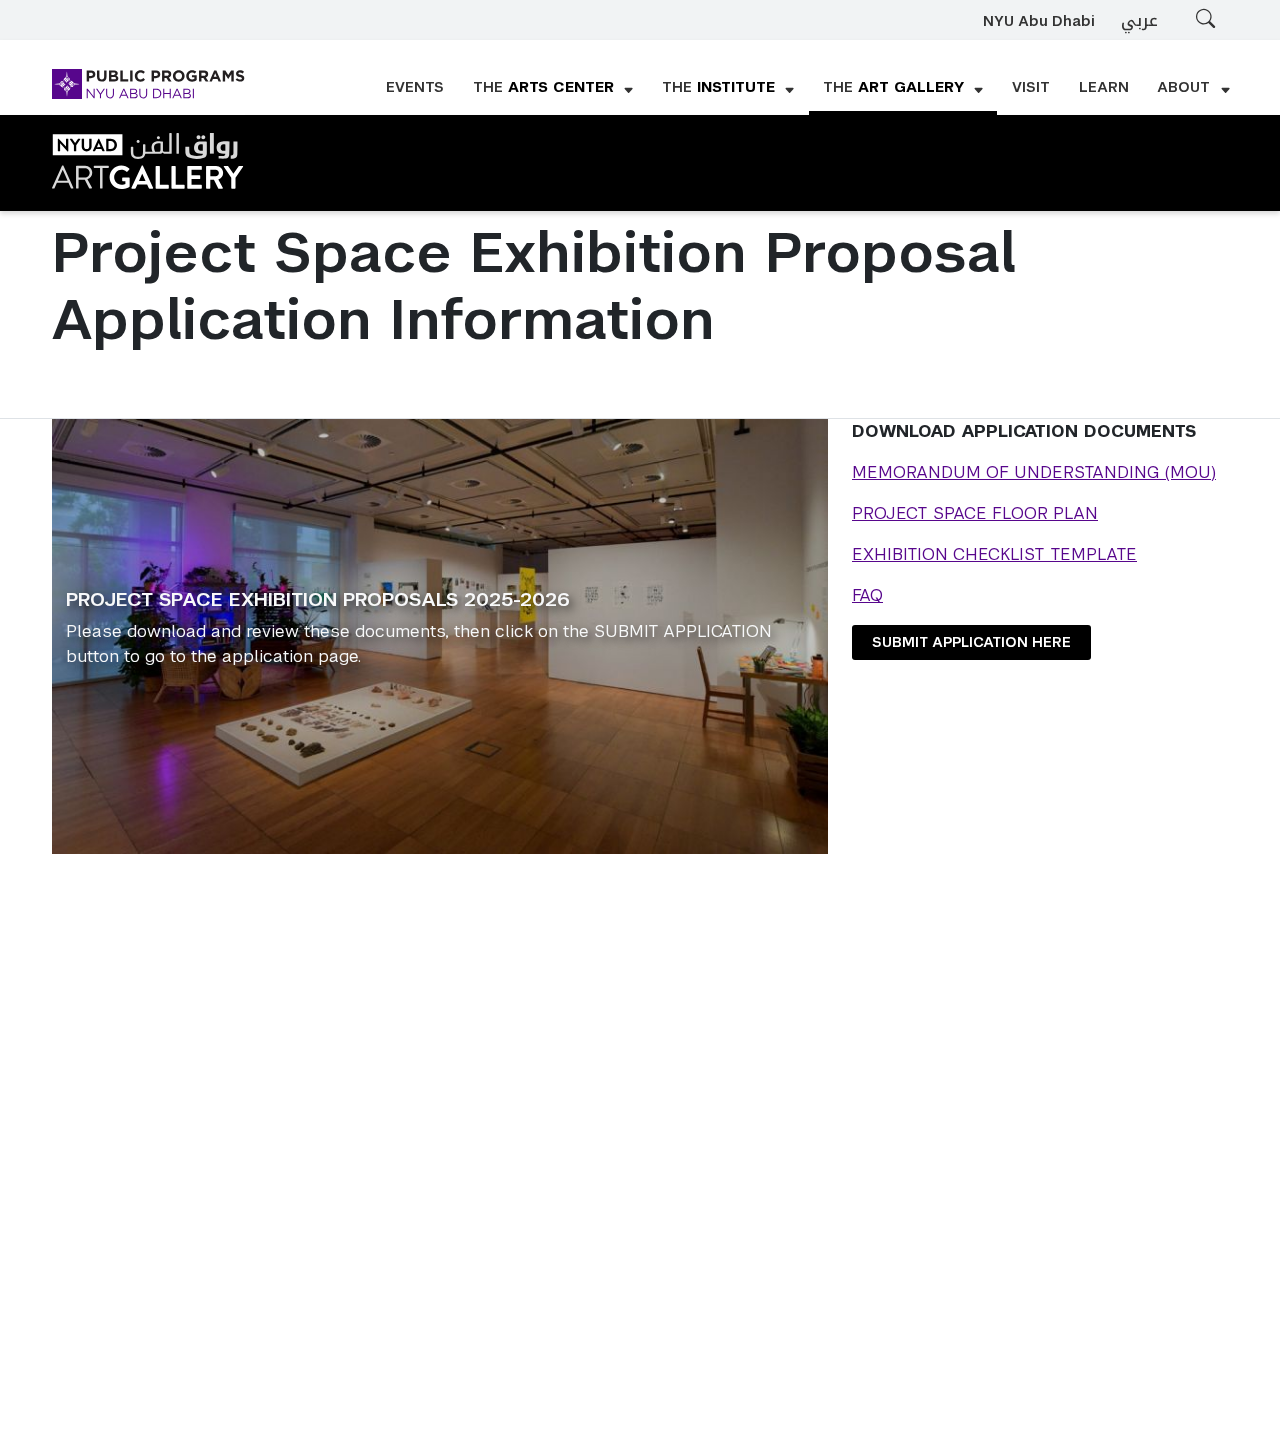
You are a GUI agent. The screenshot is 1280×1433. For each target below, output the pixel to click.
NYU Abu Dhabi (1039, 21)
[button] (553, 89)
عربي (1139, 20)
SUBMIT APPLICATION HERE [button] (971, 642)
